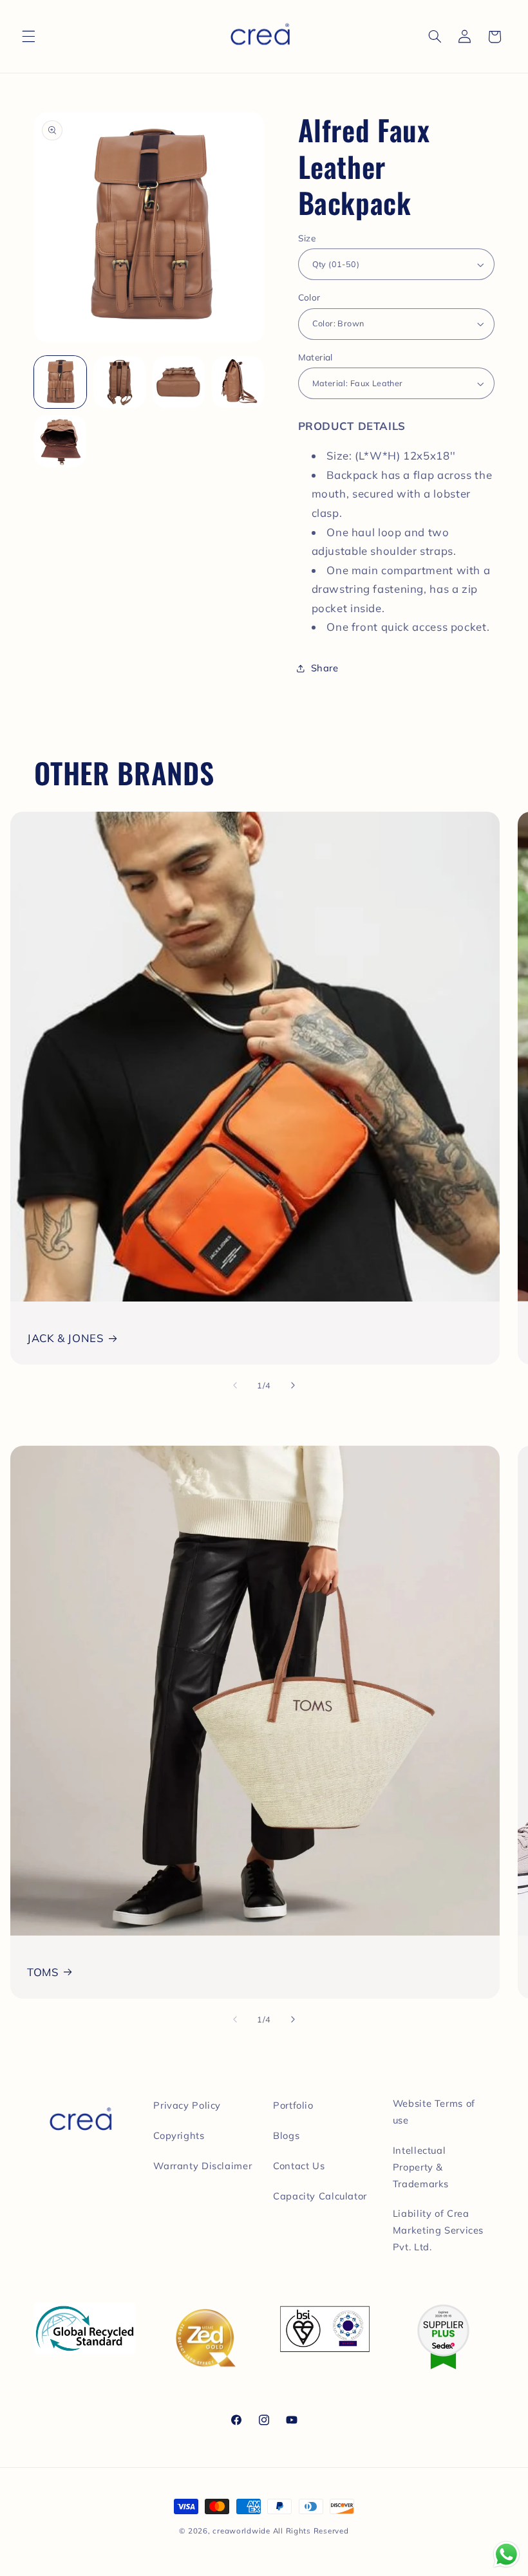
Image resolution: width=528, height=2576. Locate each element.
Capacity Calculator (320, 2196)
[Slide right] (293, 1385)
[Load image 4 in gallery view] (238, 382)
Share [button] (325, 668)
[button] (28, 37)
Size (307, 238)
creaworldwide (241, 2531)
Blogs (286, 2135)
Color (309, 297)
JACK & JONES (65, 1338)
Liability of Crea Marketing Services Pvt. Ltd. (438, 2230)
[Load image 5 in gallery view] (61, 442)
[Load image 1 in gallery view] (61, 382)
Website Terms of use (434, 2112)
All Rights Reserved (311, 2531)
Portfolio (293, 2105)
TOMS (43, 1972)
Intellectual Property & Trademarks (421, 2167)
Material (316, 357)
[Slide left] (235, 1385)
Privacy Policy (187, 2105)
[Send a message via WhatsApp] (506, 2554)
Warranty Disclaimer (203, 2166)
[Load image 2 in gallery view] (120, 382)
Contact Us (299, 2166)
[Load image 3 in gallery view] (179, 382)
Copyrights (179, 2135)
